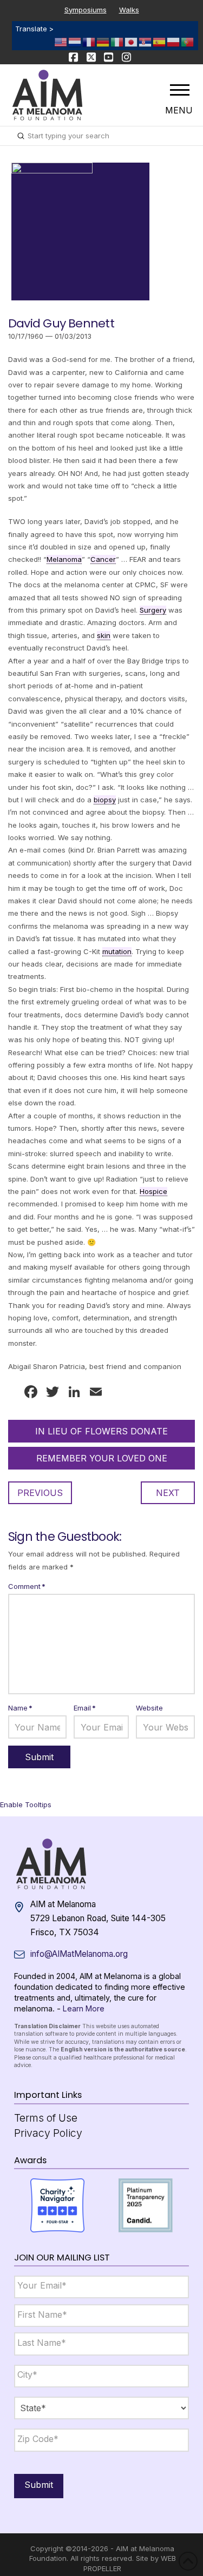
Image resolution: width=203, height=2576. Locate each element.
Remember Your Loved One (102, 1458)
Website (149, 1708)
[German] (103, 41)
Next (168, 1493)
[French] (89, 41)
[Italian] (117, 41)
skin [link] (104, 635)
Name (20, 1708)
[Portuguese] (188, 41)
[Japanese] (132, 41)
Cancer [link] (103, 559)
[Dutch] (75, 41)
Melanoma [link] (64, 559)
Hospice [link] (153, 1191)
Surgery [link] (153, 610)
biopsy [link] (105, 800)
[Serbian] (146, 41)
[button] (180, 90)
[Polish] (174, 41)
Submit (39, 2485)
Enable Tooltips (26, 1804)
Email (85, 1708)
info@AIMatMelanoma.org (79, 1954)
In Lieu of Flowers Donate (101, 1431)
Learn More (84, 2008)
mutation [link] (117, 951)
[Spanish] (160, 41)
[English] (61, 41)
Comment (27, 1586)
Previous (40, 1493)
